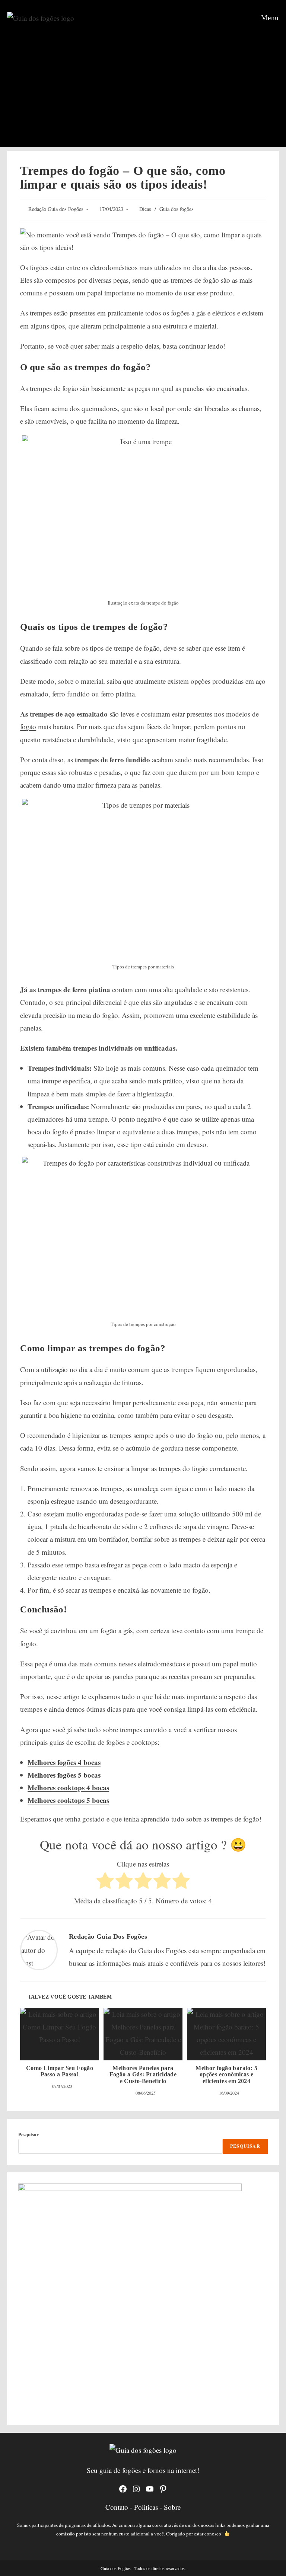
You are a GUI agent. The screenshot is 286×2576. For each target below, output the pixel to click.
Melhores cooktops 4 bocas (68, 1787)
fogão (28, 726)
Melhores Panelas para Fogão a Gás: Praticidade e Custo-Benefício (143, 2074)
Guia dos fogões (177, 209)
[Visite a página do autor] (39, 1949)
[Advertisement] (143, 91)
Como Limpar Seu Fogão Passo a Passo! (60, 2071)
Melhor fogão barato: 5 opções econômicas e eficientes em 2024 (226, 2074)
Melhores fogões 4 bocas (64, 1762)
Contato (118, 2507)
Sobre (172, 2507)
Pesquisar (28, 2134)
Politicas (147, 2507)
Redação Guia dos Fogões (56, 209)
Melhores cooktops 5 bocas (68, 1800)
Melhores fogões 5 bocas (64, 1775)
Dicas (145, 209)
